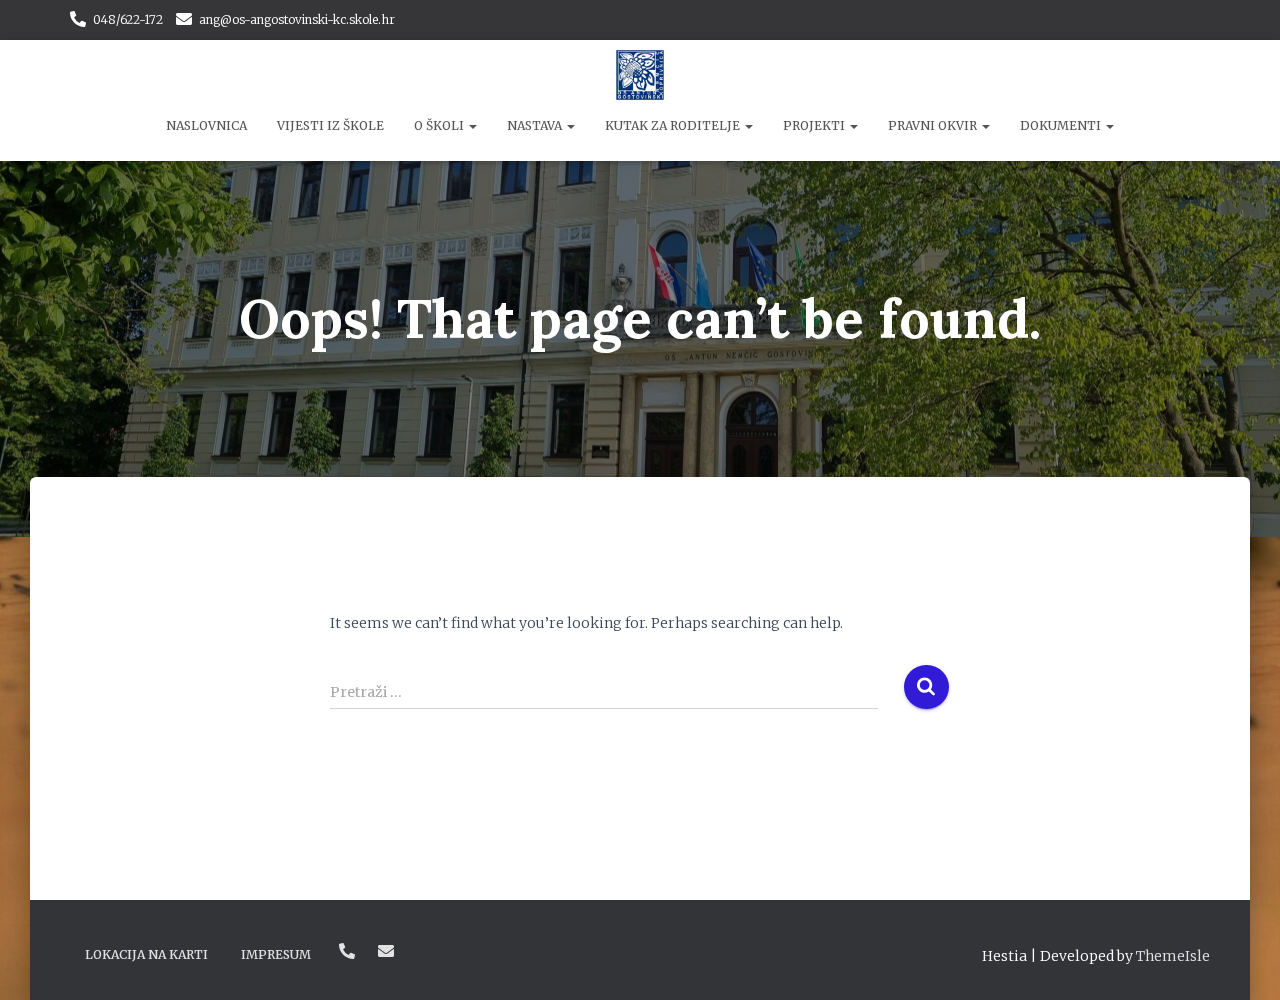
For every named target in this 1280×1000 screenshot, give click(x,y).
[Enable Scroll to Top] (1240, 960)
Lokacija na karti (146, 954)
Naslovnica (206, 125)
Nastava (536, 125)
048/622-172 (128, 19)
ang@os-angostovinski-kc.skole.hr (297, 19)
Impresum (276, 954)
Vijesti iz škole (330, 125)
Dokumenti (1062, 125)
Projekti (815, 125)
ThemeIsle (1173, 956)
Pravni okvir (934, 125)
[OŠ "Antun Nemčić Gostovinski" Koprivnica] (640, 75)
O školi (440, 125)
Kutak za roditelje (674, 125)
